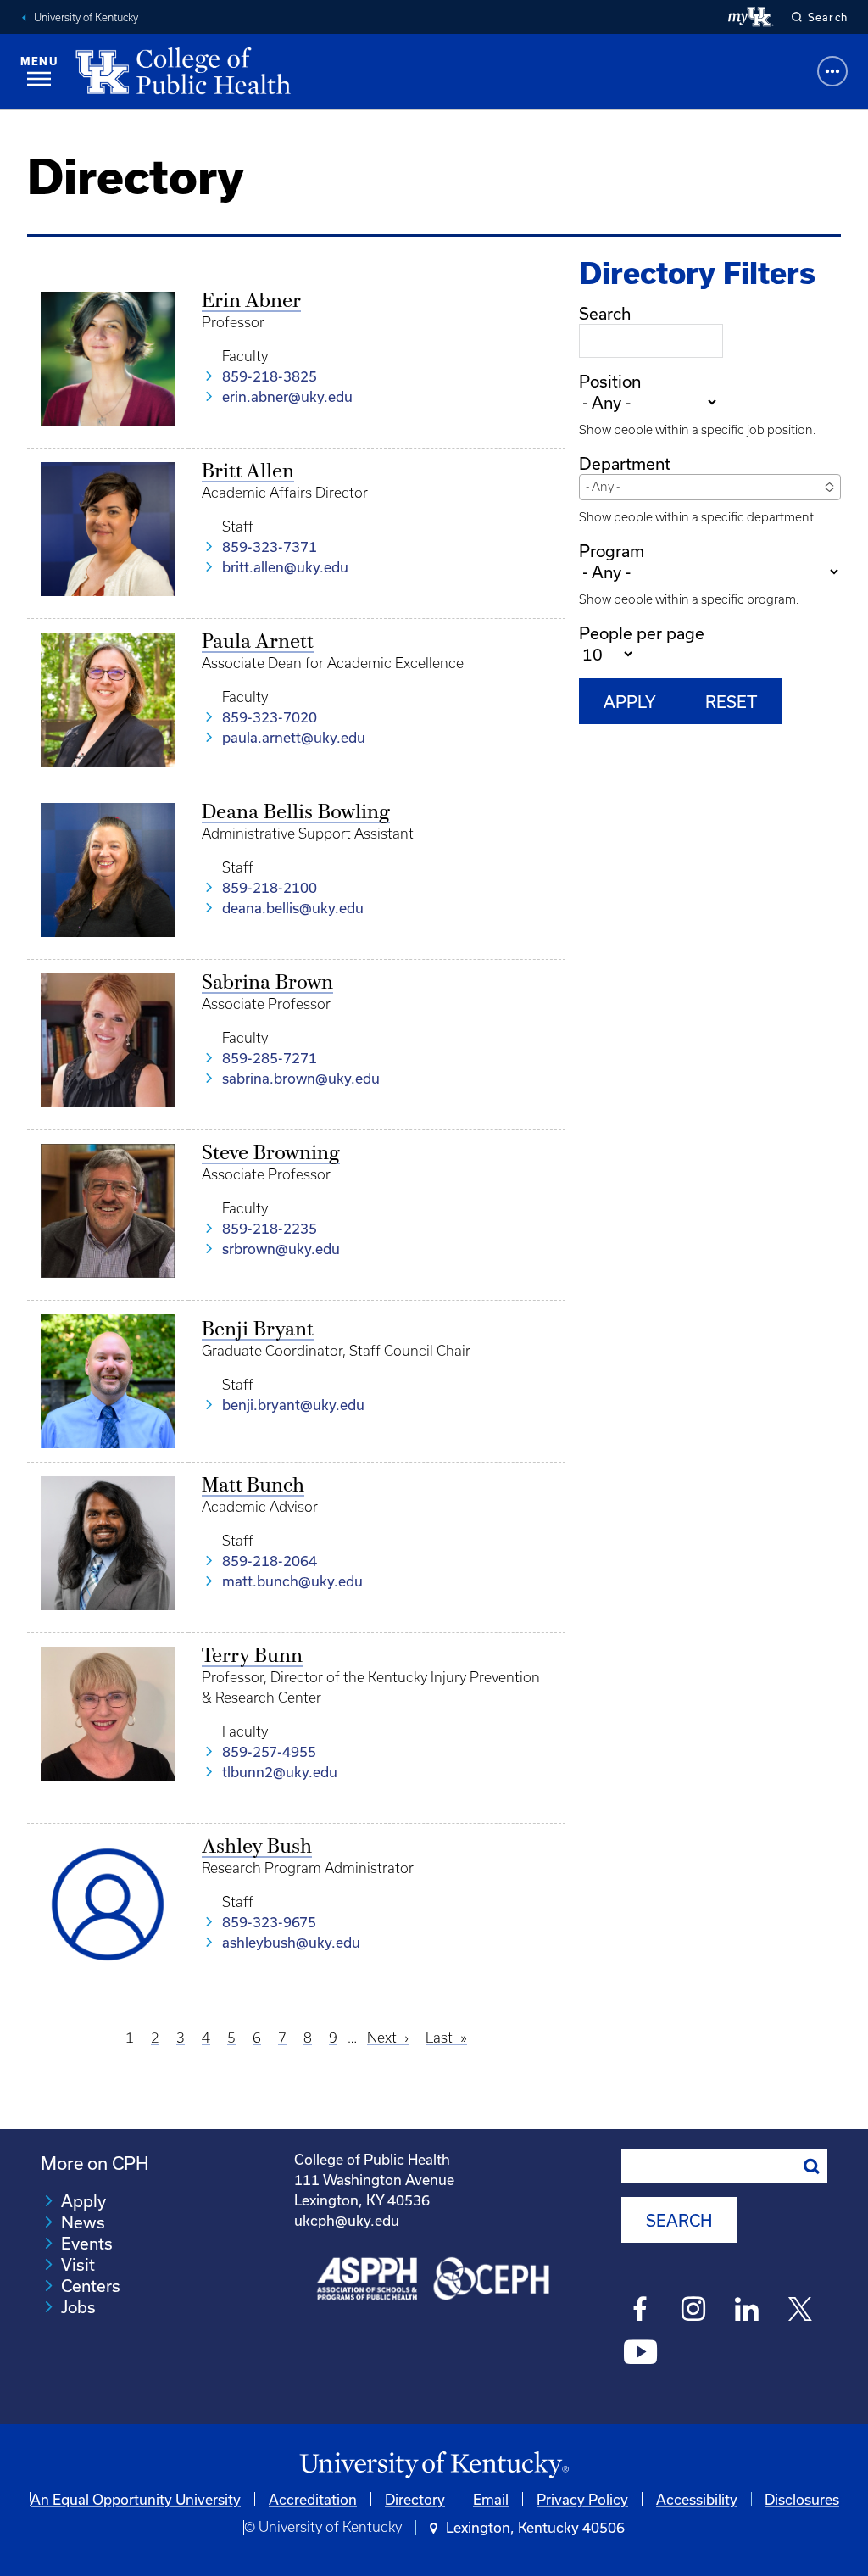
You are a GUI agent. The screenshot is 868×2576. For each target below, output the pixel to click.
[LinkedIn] (747, 2311)
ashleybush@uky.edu (291, 1942)
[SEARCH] (812, 2166)
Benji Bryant (258, 1330)
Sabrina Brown (267, 984)
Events (87, 2243)
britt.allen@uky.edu (285, 567)
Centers (91, 2286)
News (83, 2222)
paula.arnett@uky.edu (294, 737)
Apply (83, 2201)
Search (605, 313)
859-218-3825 (270, 376)
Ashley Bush (257, 1848)
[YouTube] (640, 2355)
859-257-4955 (269, 1751)
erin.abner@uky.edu (287, 396)
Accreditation (313, 2499)
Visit (78, 2264)
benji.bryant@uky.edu (293, 1405)
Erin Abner (251, 302)
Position (610, 381)
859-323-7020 (270, 717)
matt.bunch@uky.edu (292, 1581)
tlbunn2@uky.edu (280, 1772)
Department (625, 463)
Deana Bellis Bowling (296, 813)
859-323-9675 (269, 1922)
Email (491, 2499)
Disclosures (802, 2499)
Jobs (78, 2307)
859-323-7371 (270, 546)
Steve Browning (271, 1154)
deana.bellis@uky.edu (293, 908)
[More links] (832, 71)
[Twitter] (801, 2311)
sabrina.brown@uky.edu (301, 1078)
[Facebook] (640, 2311)
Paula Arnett (258, 643)
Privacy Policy (582, 2499)
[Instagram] (694, 2311)
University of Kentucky (86, 17)
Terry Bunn (252, 1657)
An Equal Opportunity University (136, 2499)
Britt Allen (248, 472)
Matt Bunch (253, 1486)
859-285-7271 (270, 1058)
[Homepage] (183, 71)
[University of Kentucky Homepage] (434, 2465)
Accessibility (697, 2499)
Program (612, 551)
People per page (642, 633)
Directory (415, 2499)
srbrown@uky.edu (281, 1249)
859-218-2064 (270, 1561)
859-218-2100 (270, 887)
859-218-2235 (270, 1228)
